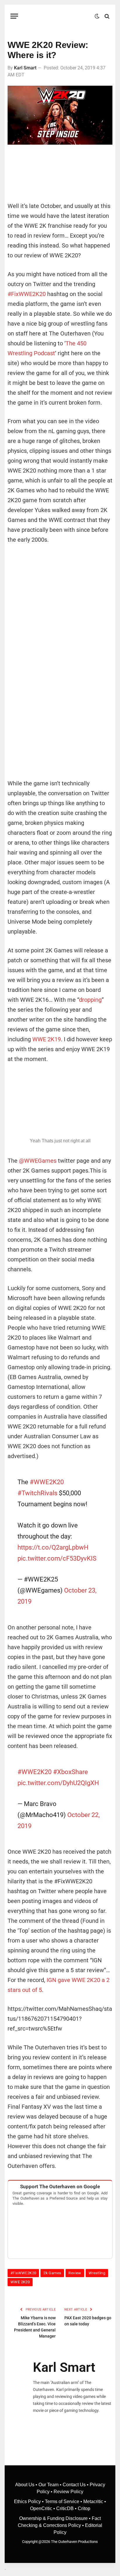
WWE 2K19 (47, 1039)
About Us (25, 2485)
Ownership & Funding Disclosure (54, 2518)
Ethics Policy (28, 2501)
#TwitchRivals (37, 1493)
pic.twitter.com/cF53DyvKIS (57, 1558)
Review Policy (68, 2492)
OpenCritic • (43, 2508)
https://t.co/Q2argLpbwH (53, 1547)
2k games (52, 2273)
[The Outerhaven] (58, 16)
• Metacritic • (93, 2501)
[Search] (106, 16)
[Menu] (14, 16)
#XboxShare (70, 1772)
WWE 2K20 (20, 2282)
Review (75, 2273)
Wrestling (97, 2273)
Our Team (48, 2485)
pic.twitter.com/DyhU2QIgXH (58, 1783)
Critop (84, 2508)
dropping (90, 1000)
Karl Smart (25, 68)
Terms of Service (62, 2501)
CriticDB (65, 2508)
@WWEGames (38, 1161)
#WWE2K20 (47, 1482)
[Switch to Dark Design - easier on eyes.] (97, 16)
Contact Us (74, 2485)
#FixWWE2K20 (27, 294)
